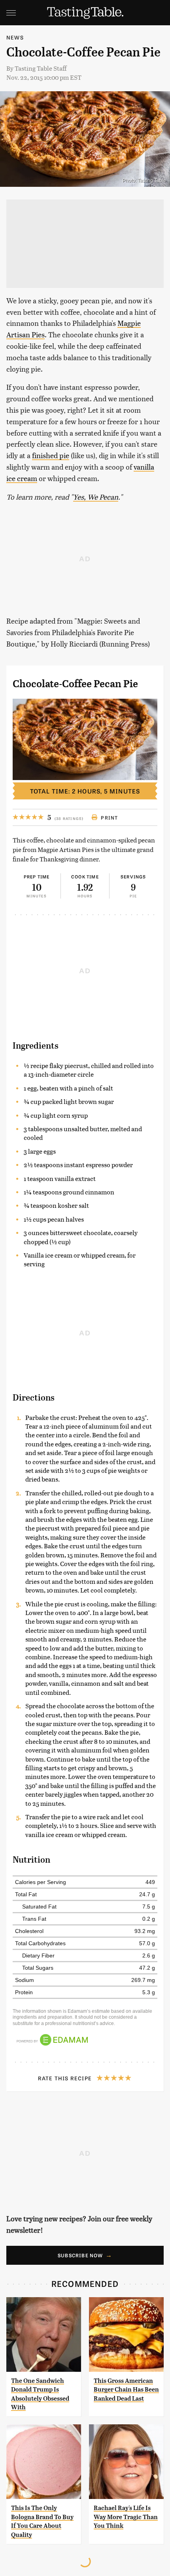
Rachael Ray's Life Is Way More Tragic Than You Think (126, 2517)
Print (109, 818)
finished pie (51, 455)
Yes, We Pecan (96, 497)
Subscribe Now (80, 2255)
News (15, 37)
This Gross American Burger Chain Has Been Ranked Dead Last (126, 2390)
